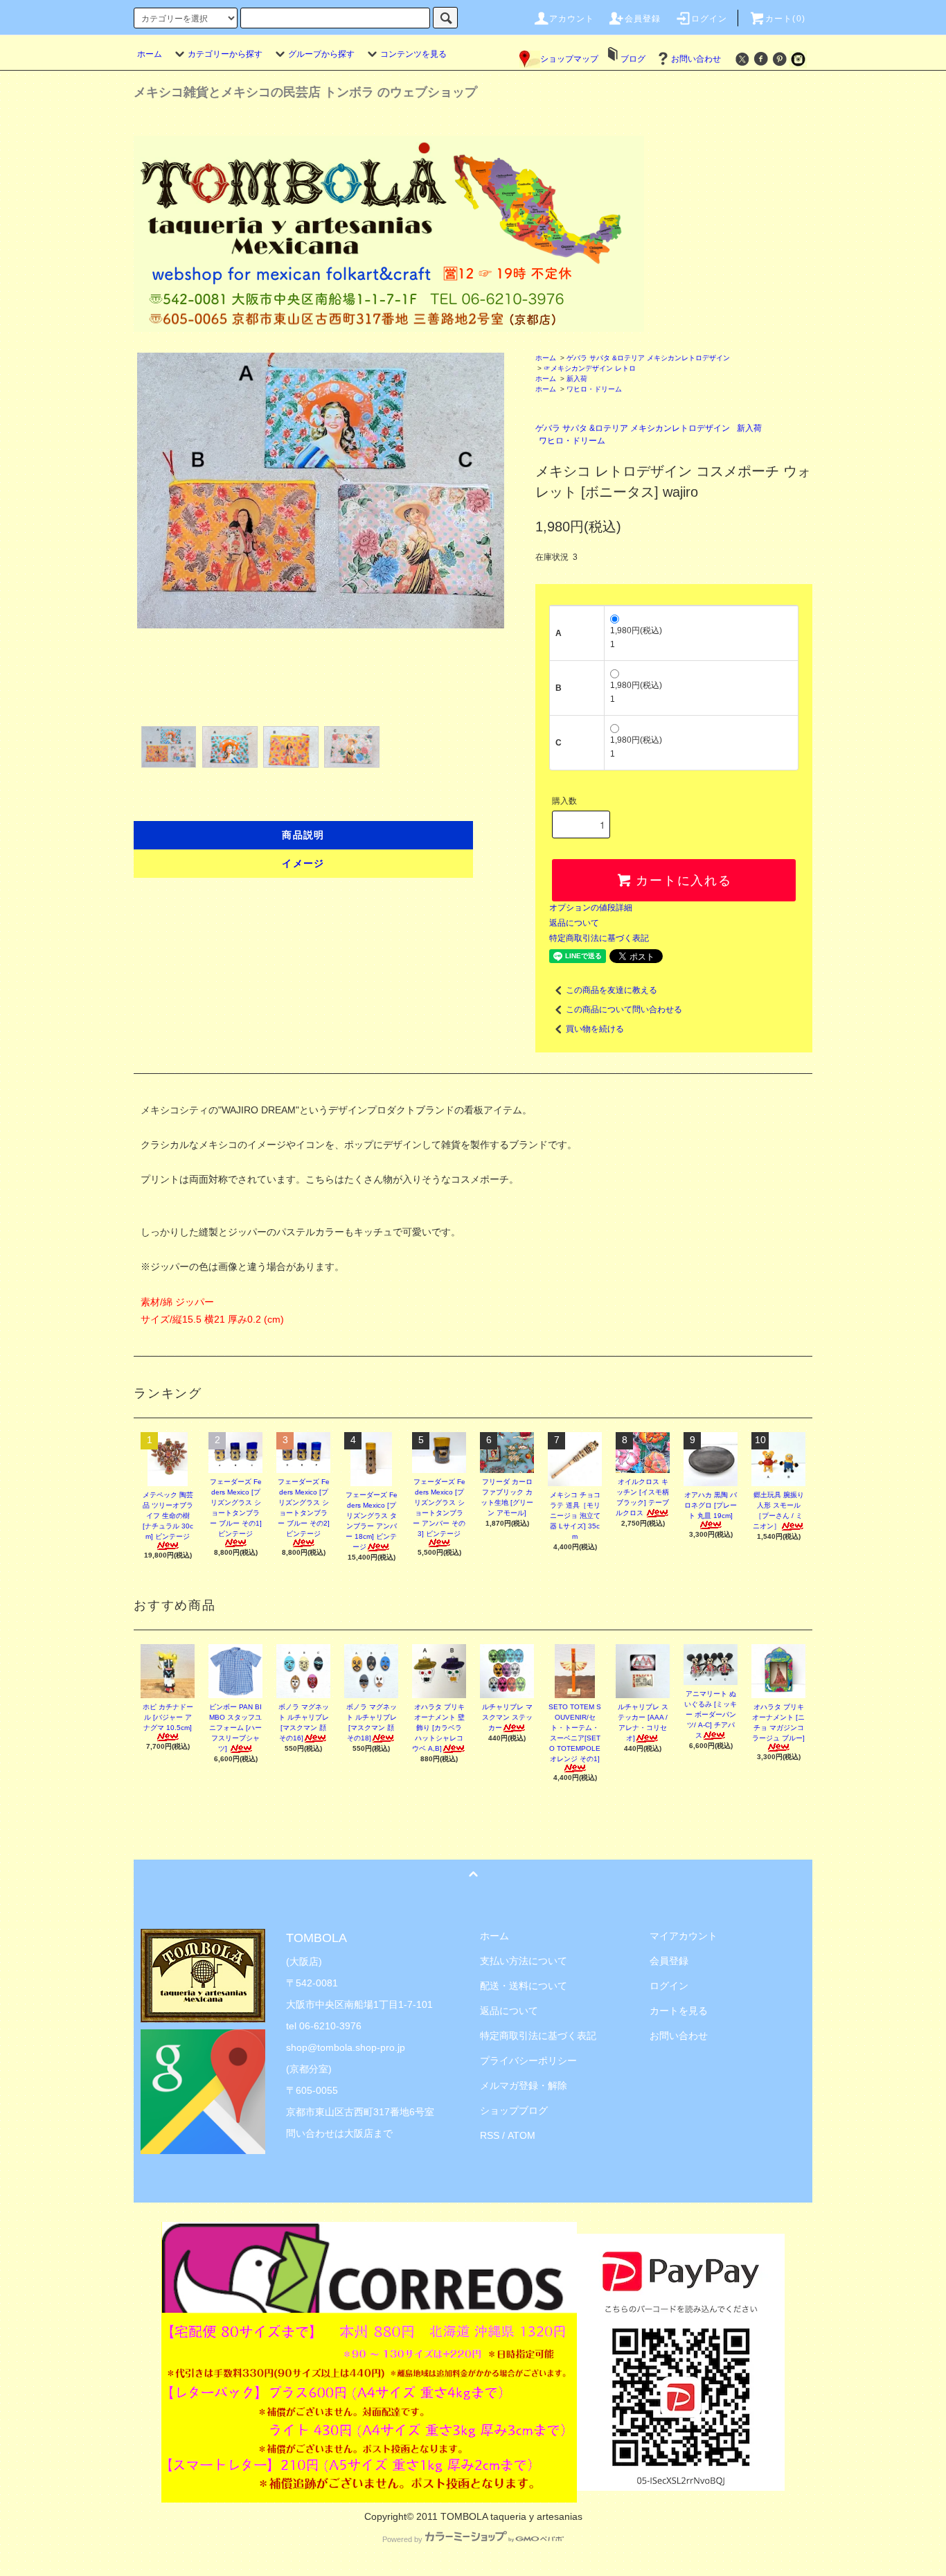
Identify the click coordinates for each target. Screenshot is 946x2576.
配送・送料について (524, 1986)
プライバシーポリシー (528, 2061)
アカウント (572, 19)
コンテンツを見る (413, 54)
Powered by (402, 2539)
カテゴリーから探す (225, 54)
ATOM (521, 2135)
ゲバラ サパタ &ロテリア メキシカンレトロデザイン (648, 358)
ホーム (150, 54)
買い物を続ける (595, 1029)
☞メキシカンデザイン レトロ (590, 368)
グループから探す (321, 54)
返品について (574, 923)
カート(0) (785, 19)
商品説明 (303, 835)
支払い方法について (524, 1961)
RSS (490, 2135)
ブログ (633, 59)
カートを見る (679, 2011)
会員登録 (643, 19)
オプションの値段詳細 (591, 908)
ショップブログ (514, 2110)
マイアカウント (684, 1936)
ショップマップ (569, 59)
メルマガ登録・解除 (524, 2085)
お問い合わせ (696, 59)
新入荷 (577, 379)
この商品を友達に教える (612, 990)
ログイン (709, 19)
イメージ (303, 863)
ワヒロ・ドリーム (594, 389)
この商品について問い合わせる (624, 1009)
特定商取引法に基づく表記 (599, 938)
